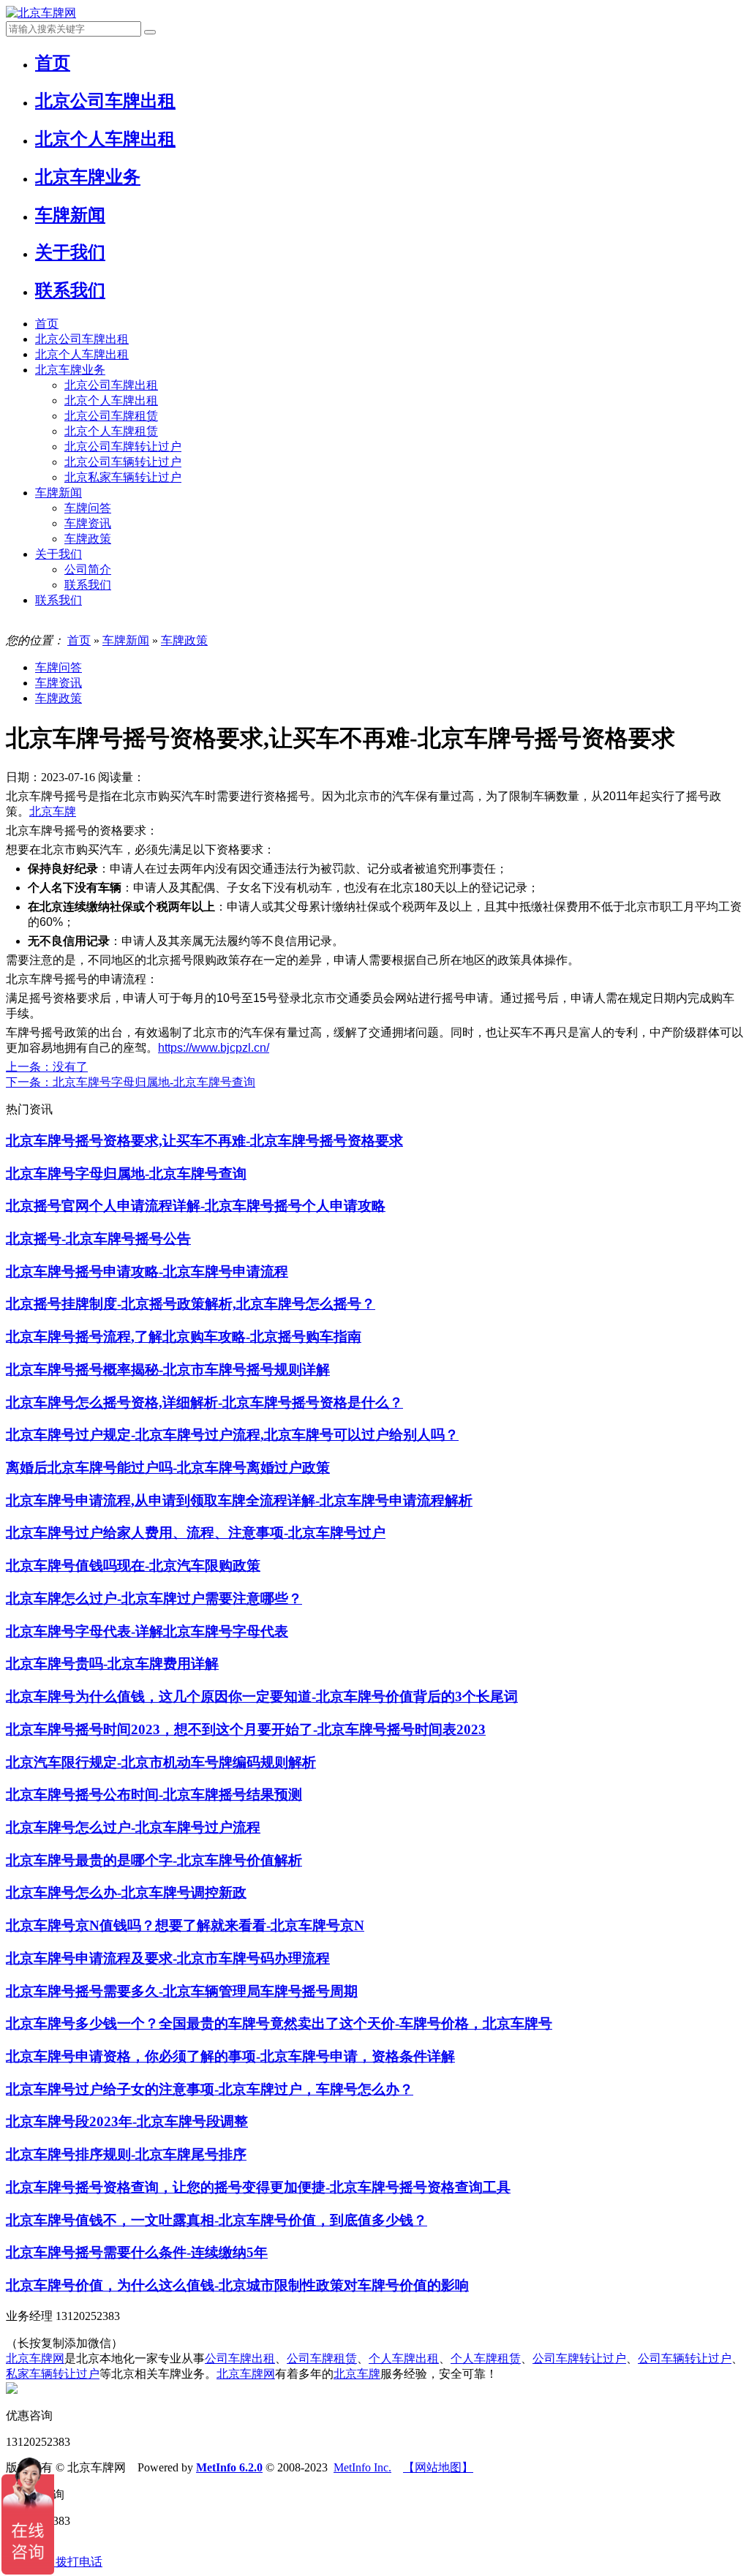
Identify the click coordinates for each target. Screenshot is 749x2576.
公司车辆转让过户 (685, 2358)
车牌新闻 (59, 493)
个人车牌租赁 (486, 2358)
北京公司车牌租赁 (111, 416)
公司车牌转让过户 (579, 2358)
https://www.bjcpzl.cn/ (214, 1048)
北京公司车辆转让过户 (123, 462)
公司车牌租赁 (322, 2358)
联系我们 (88, 585)
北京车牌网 (35, 2358)
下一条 (131, 1082)
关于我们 (59, 554)
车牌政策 (88, 539)
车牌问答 (88, 508)
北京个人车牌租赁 (111, 431)
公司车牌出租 (240, 2358)
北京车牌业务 (70, 370)
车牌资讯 (88, 523)
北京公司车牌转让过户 (123, 447)
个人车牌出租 (404, 2358)
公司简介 (88, 569)
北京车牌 (53, 811)
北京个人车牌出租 (82, 354)
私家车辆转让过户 (53, 2374)
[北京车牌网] (41, 13)
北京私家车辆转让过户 (123, 477)
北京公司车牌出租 (82, 339)
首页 (47, 324)
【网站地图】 (438, 2467)
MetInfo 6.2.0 (229, 2467)
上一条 (47, 1067)
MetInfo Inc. (362, 2467)
